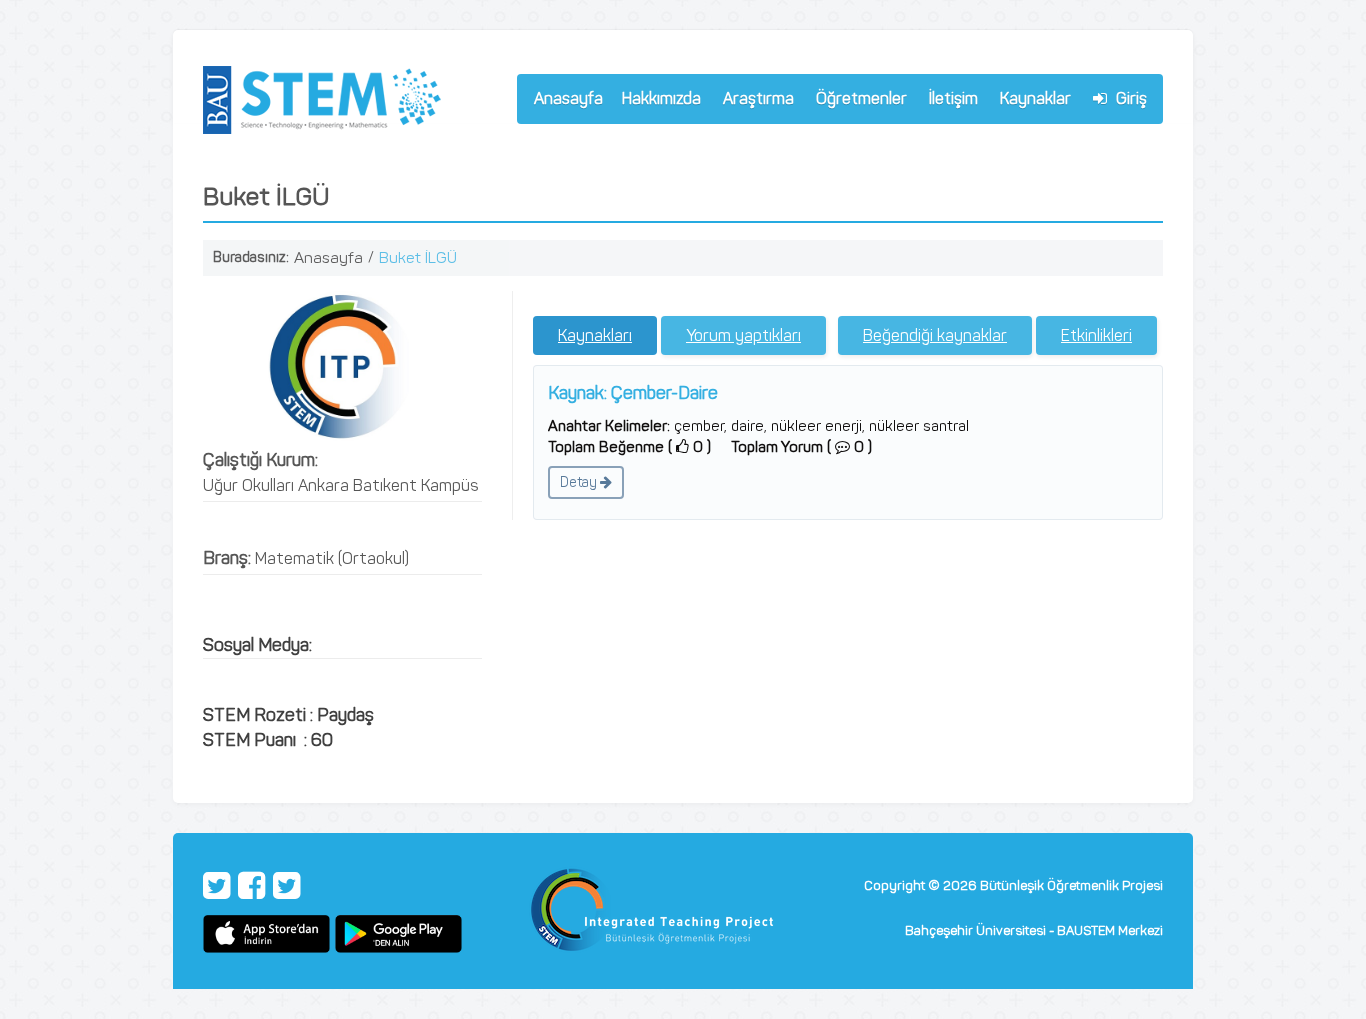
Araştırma (754, 101)
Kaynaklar (1035, 98)
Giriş (1129, 98)
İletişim (953, 98)
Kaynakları (595, 335)
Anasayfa (568, 98)
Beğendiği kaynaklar (935, 335)
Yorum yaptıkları (743, 335)
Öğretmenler (857, 101)
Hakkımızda (657, 101)
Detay (580, 482)
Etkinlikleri (1096, 335)
